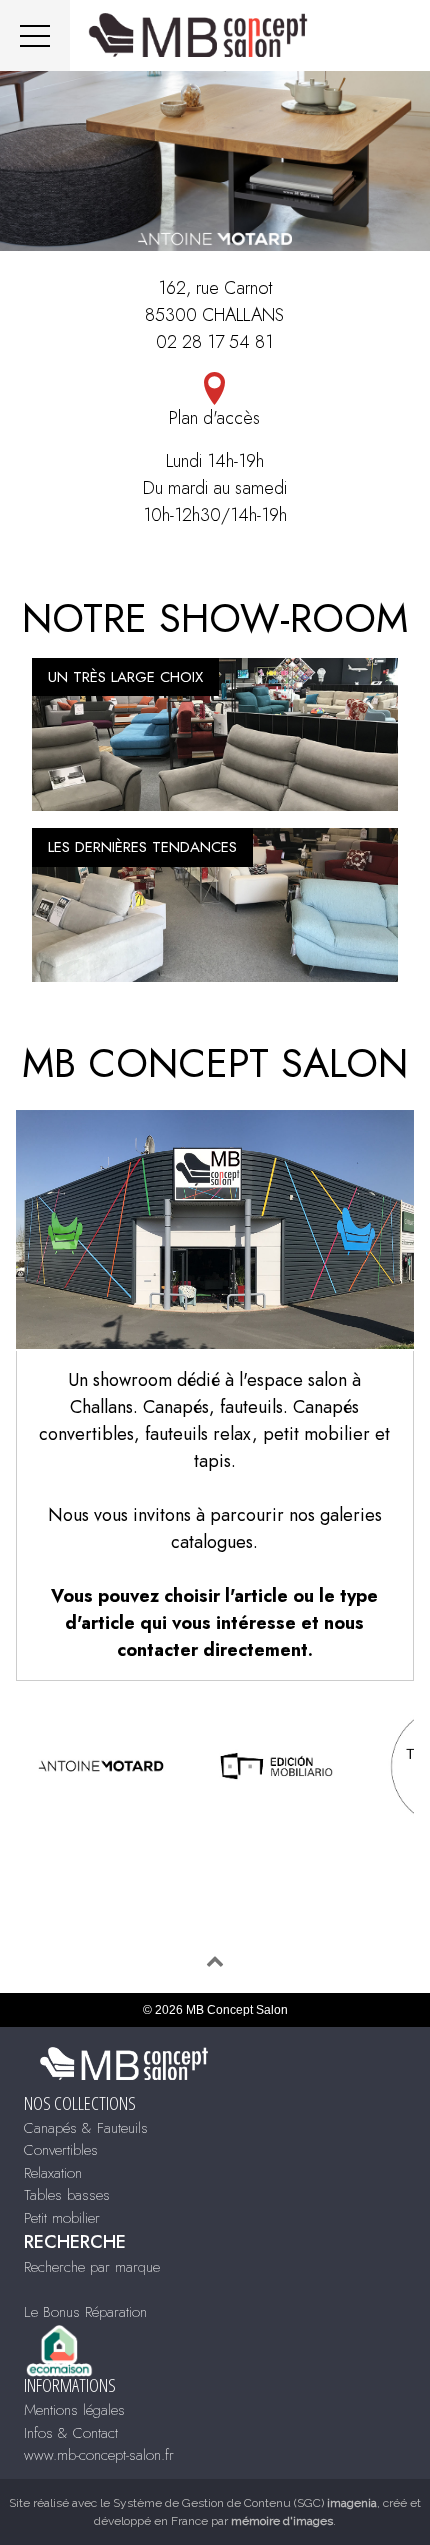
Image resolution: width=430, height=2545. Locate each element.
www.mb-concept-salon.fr (99, 2455)
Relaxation (53, 2173)
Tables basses (67, 2195)
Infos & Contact (71, 2433)
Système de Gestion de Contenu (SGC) (245, 2503)
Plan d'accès (214, 418)
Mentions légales (74, 2410)
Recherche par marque (92, 2267)
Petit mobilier (62, 2218)
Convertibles (61, 2150)
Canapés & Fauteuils (86, 2128)
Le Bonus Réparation (85, 2312)
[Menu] (35, 35)
